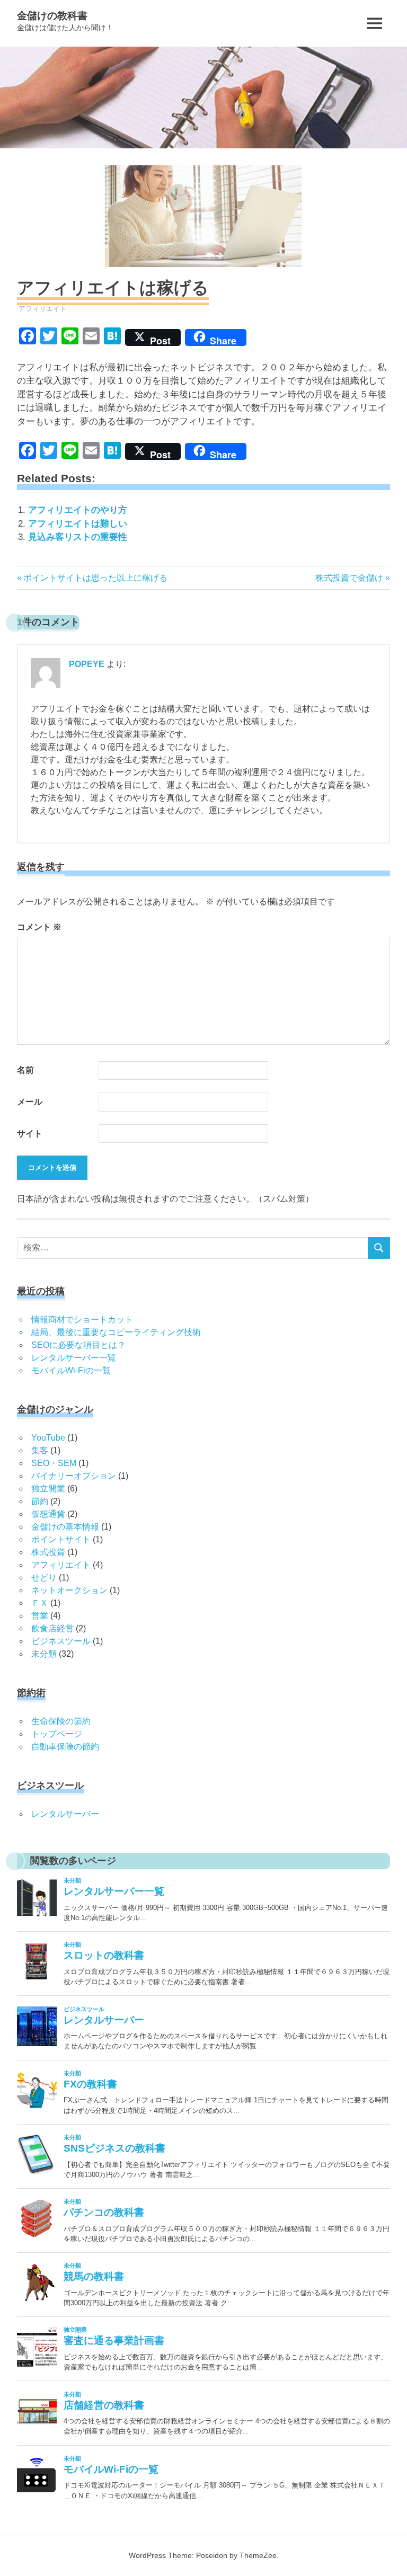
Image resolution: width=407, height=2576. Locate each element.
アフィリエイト (43, 309)
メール (30, 1102)
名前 (25, 1070)
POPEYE (87, 664)
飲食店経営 (52, 1628)
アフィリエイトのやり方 (78, 510)
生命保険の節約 (61, 1721)
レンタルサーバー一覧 (74, 1358)
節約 (40, 1501)
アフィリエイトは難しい (78, 524)
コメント (39, 927)
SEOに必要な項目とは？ (78, 1345)
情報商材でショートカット (82, 1320)
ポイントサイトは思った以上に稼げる (95, 578)
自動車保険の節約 (65, 1747)
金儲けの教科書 (52, 16)
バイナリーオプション (74, 1476)
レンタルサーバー (65, 1814)
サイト (30, 1134)
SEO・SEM (54, 1463)
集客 (40, 1450)
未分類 (44, 1654)
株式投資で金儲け (349, 578)
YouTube (48, 1438)
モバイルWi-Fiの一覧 (71, 1370)
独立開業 (48, 1489)
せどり (44, 1578)
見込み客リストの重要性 (78, 537)
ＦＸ (40, 1603)
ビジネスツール (61, 1641)
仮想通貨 (48, 1514)
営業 (40, 1616)
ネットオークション (69, 1590)
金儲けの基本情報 (65, 1527)
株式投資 (48, 1552)
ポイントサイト (61, 1539)
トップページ (57, 1734)
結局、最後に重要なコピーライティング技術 (116, 1332)
